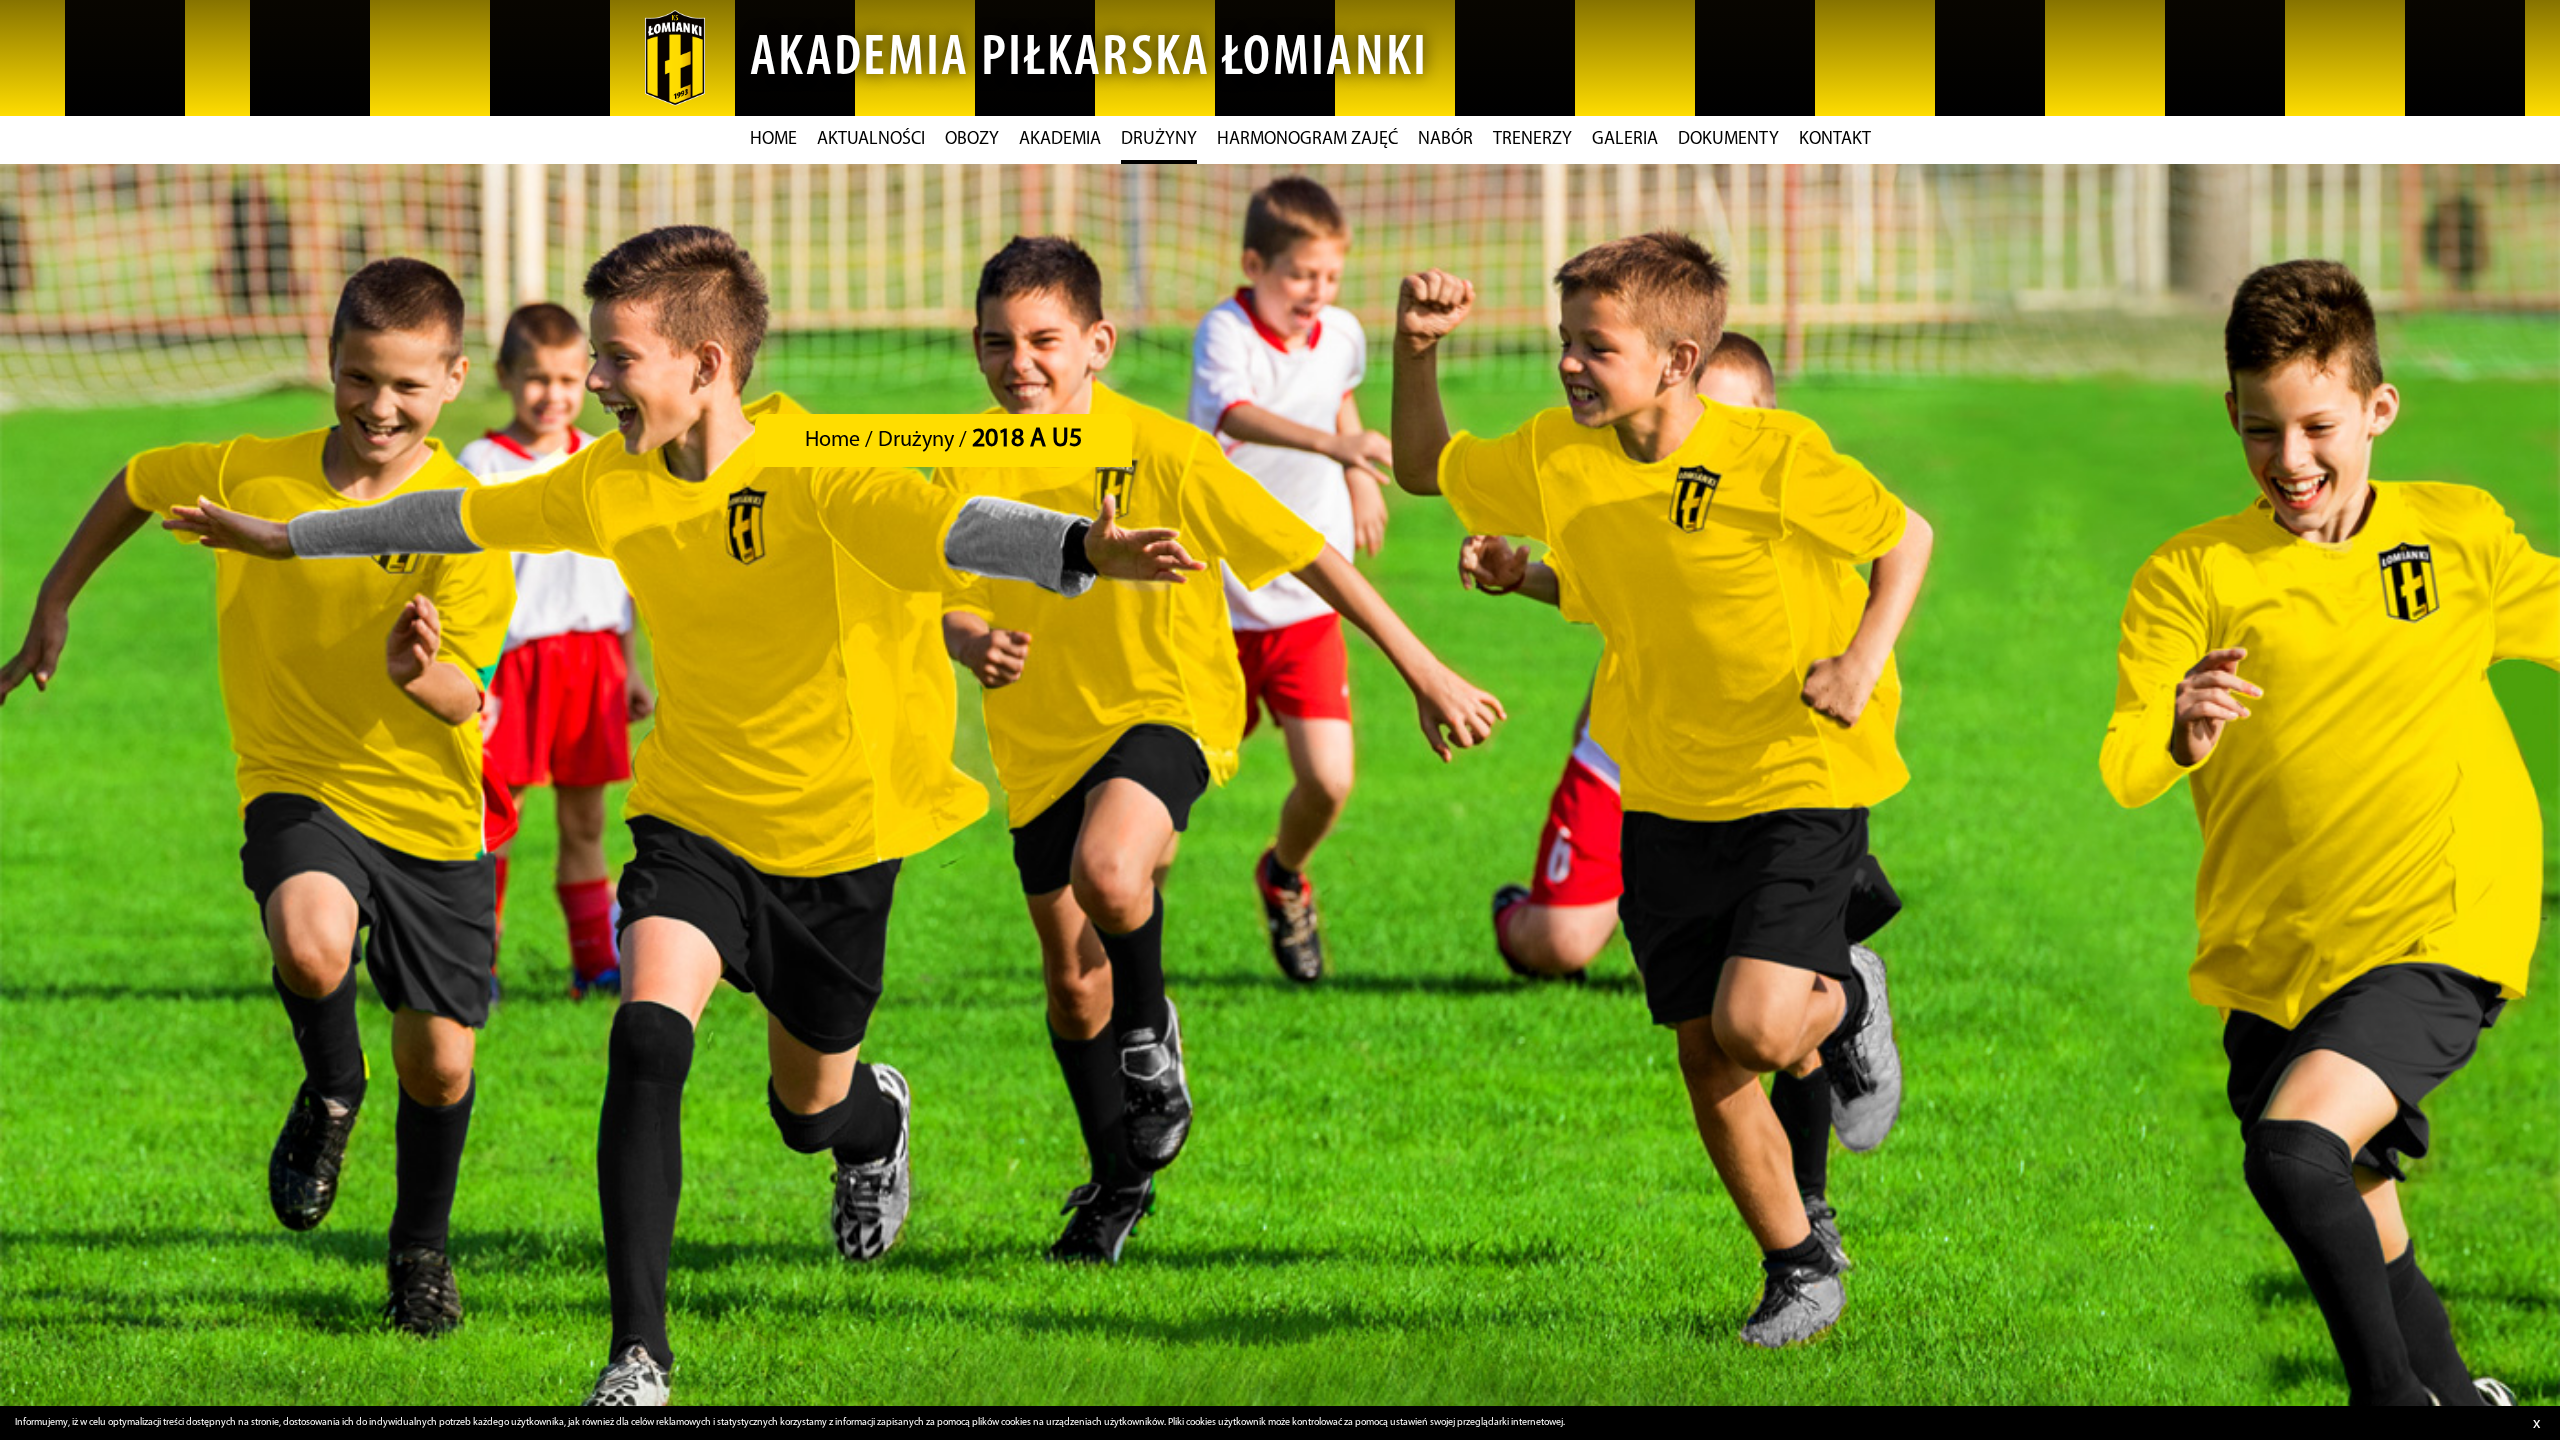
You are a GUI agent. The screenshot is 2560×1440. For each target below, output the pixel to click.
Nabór (1445, 140)
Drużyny (1159, 140)
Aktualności (871, 140)
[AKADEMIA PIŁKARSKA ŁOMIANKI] (675, 58)
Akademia (1060, 140)
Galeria (1625, 140)
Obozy (972, 140)
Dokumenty (1728, 140)
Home (773, 140)
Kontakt (1835, 140)
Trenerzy (1532, 140)
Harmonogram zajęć (1307, 140)
